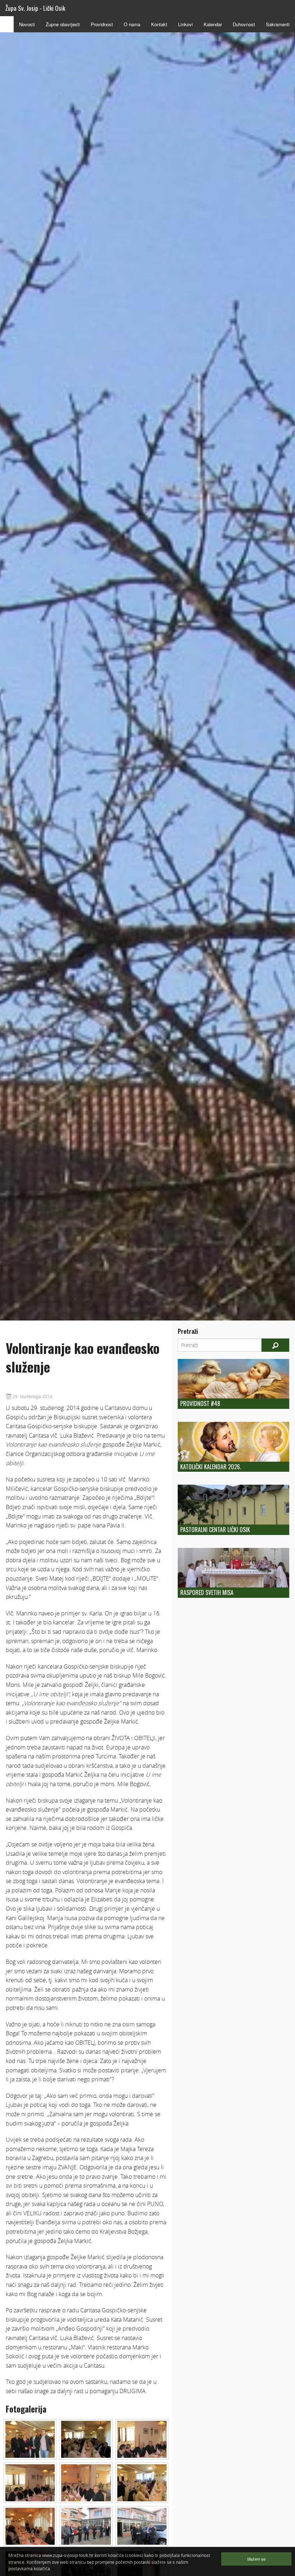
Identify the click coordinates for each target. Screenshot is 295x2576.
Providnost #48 (200, 1403)
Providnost (102, 24)
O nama (132, 24)
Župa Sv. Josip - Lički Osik (35, 8)
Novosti (27, 24)
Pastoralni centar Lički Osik (215, 1530)
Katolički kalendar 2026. (211, 1467)
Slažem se (256, 2559)
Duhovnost (244, 24)
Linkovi (185, 24)
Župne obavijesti (63, 24)
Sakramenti (278, 24)
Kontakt (159, 24)
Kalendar (213, 24)
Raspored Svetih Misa (207, 1592)
